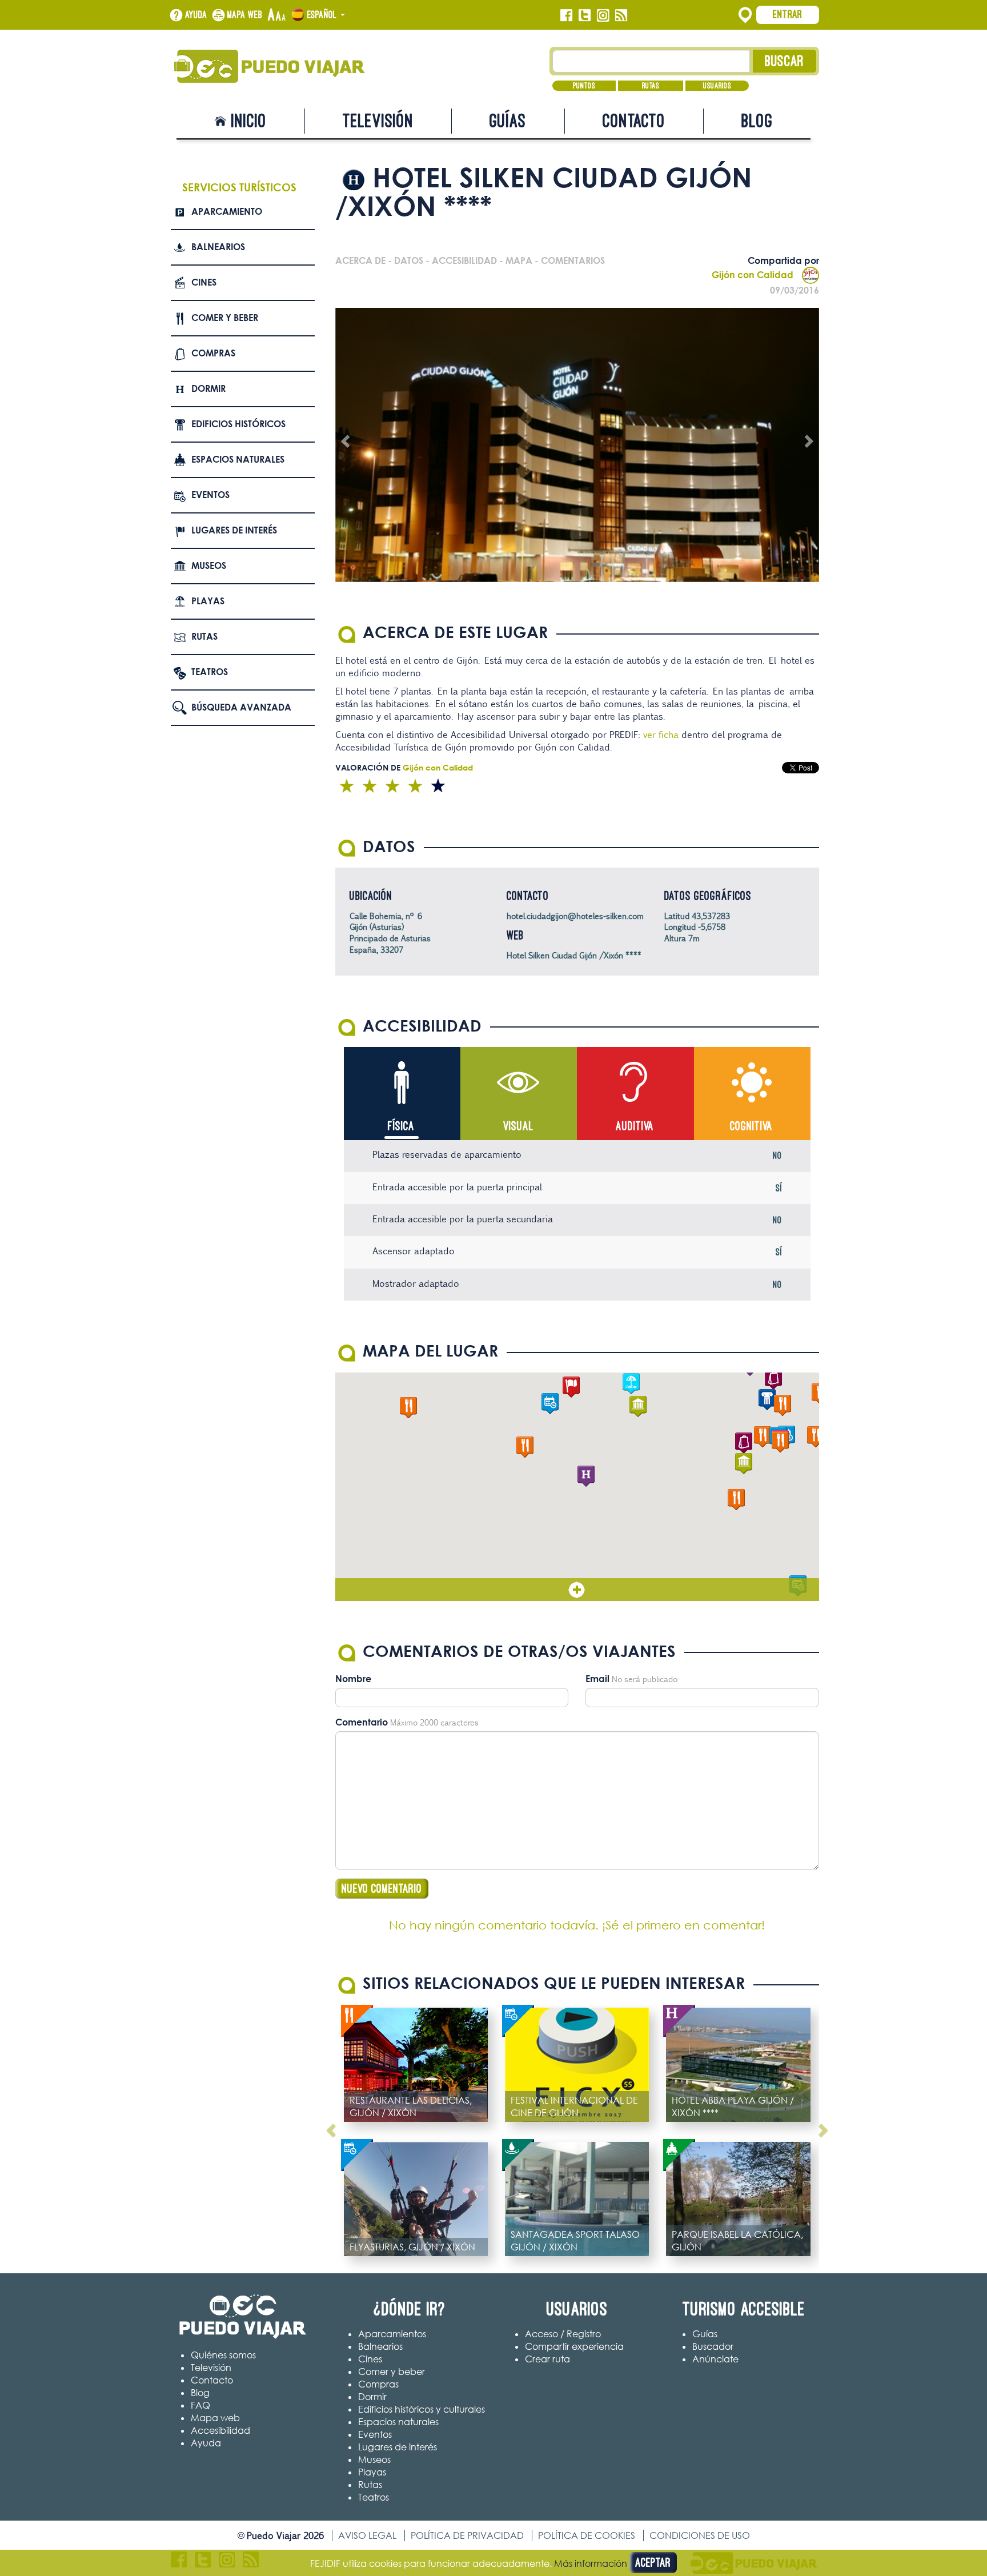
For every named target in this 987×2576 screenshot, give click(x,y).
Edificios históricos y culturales (422, 2409)
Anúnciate (715, 2359)
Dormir (208, 388)
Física (401, 1126)
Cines (204, 282)
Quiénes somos (223, 2355)
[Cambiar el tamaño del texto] (277, 15)
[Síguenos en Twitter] (585, 15)
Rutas (651, 86)
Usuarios (717, 86)
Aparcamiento (227, 211)
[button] (586, 1476)
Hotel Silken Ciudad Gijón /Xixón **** (574, 955)
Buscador (713, 2346)
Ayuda (196, 15)
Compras (213, 353)
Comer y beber (225, 318)
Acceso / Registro (563, 2334)
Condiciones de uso (700, 2535)
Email (597, 1679)
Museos (209, 565)
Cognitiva (751, 1126)
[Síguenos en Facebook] (566, 15)
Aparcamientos (392, 2334)
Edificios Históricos (238, 424)
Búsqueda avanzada (241, 707)
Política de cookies (587, 2535)
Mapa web (245, 15)
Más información (591, 2563)
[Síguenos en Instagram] (603, 15)
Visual (518, 1126)
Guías (508, 121)
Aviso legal (367, 2535)
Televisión (378, 121)
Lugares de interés (234, 530)
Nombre (353, 1679)
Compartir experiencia (574, 2346)
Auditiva (635, 1126)
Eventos (210, 495)
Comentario (362, 1722)
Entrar (788, 14)
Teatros (210, 672)
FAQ (200, 2405)
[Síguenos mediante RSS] (621, 15)
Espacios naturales (238, 459)
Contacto (634, 121)
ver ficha (660, 735)
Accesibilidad (220, 2430)
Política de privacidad (467, 2535)
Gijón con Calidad (753, 275)
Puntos (584, 86)
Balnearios (218, 247)
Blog (757, 121)
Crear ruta (547, 2359)
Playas (208, 601)
